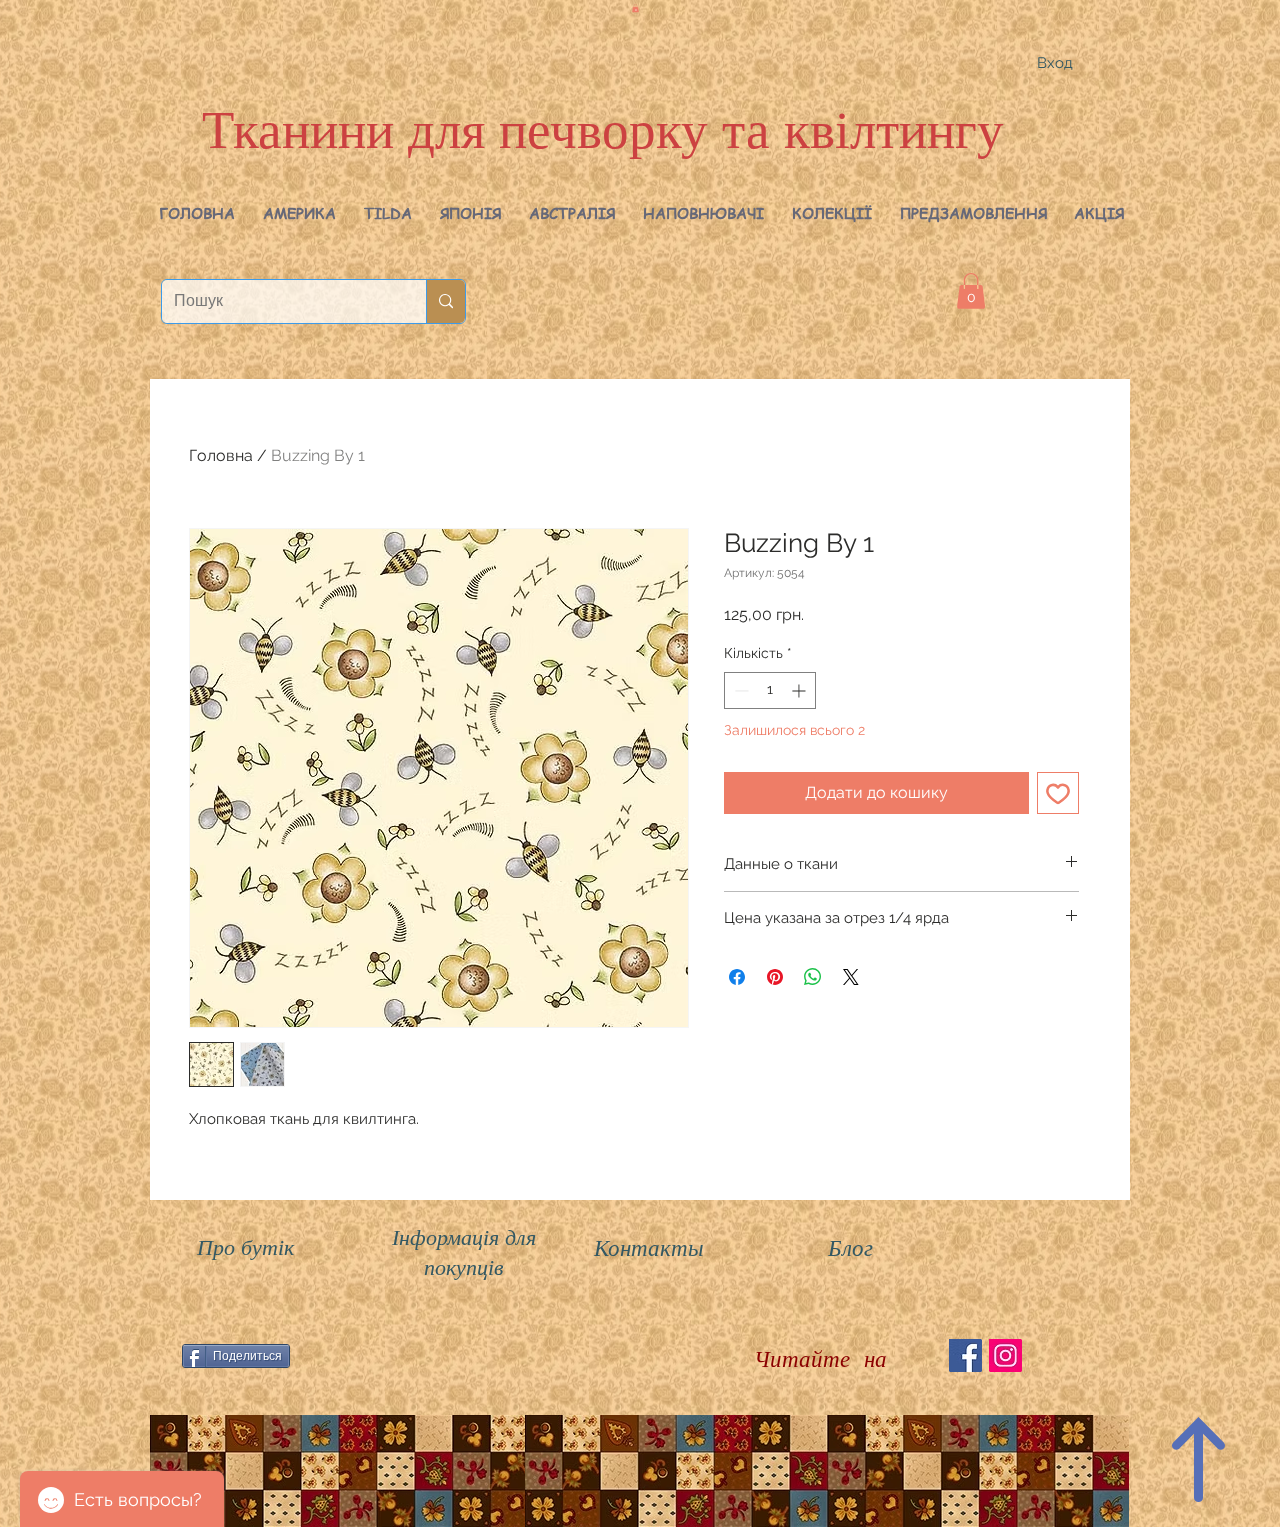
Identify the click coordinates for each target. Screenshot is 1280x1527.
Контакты (649, 1246)
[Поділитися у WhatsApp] (813, 977)
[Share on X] (851, 977)
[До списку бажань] (1058, 793)
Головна (221, 455)
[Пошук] (445, 301)
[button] (299, 213)
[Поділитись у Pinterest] (775, 977)
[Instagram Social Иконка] (1005, 1355)
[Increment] (800, 690)
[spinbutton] (770, 690)
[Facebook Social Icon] (965, 1355)
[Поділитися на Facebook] (737, 977)
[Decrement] (739, 690)
